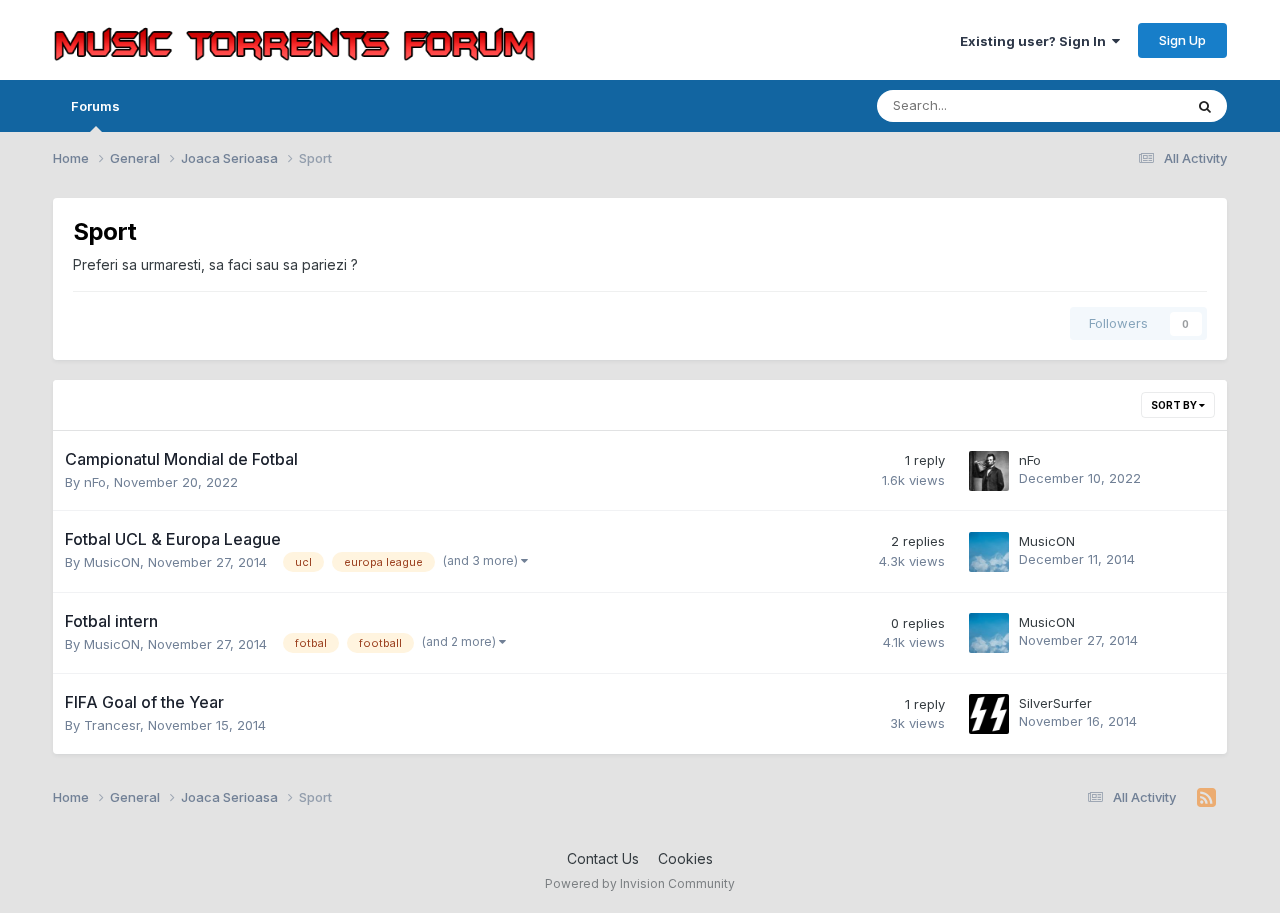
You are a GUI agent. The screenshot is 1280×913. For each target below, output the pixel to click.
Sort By (1175, 405)
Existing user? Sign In (1036, 41)
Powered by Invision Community (640, 883)
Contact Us (603, 858)
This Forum (1122, 105)
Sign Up (1182, 40)
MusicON (112, 562)
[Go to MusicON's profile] (989, 552)
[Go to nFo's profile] (989, 471)
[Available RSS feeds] (1206, 798)
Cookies (685, 858)
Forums (95, 106)
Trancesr (112, 725)
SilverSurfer (1055, 703)
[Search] (1205, 106)
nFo (95, 482)
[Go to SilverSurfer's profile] (989, 714)
